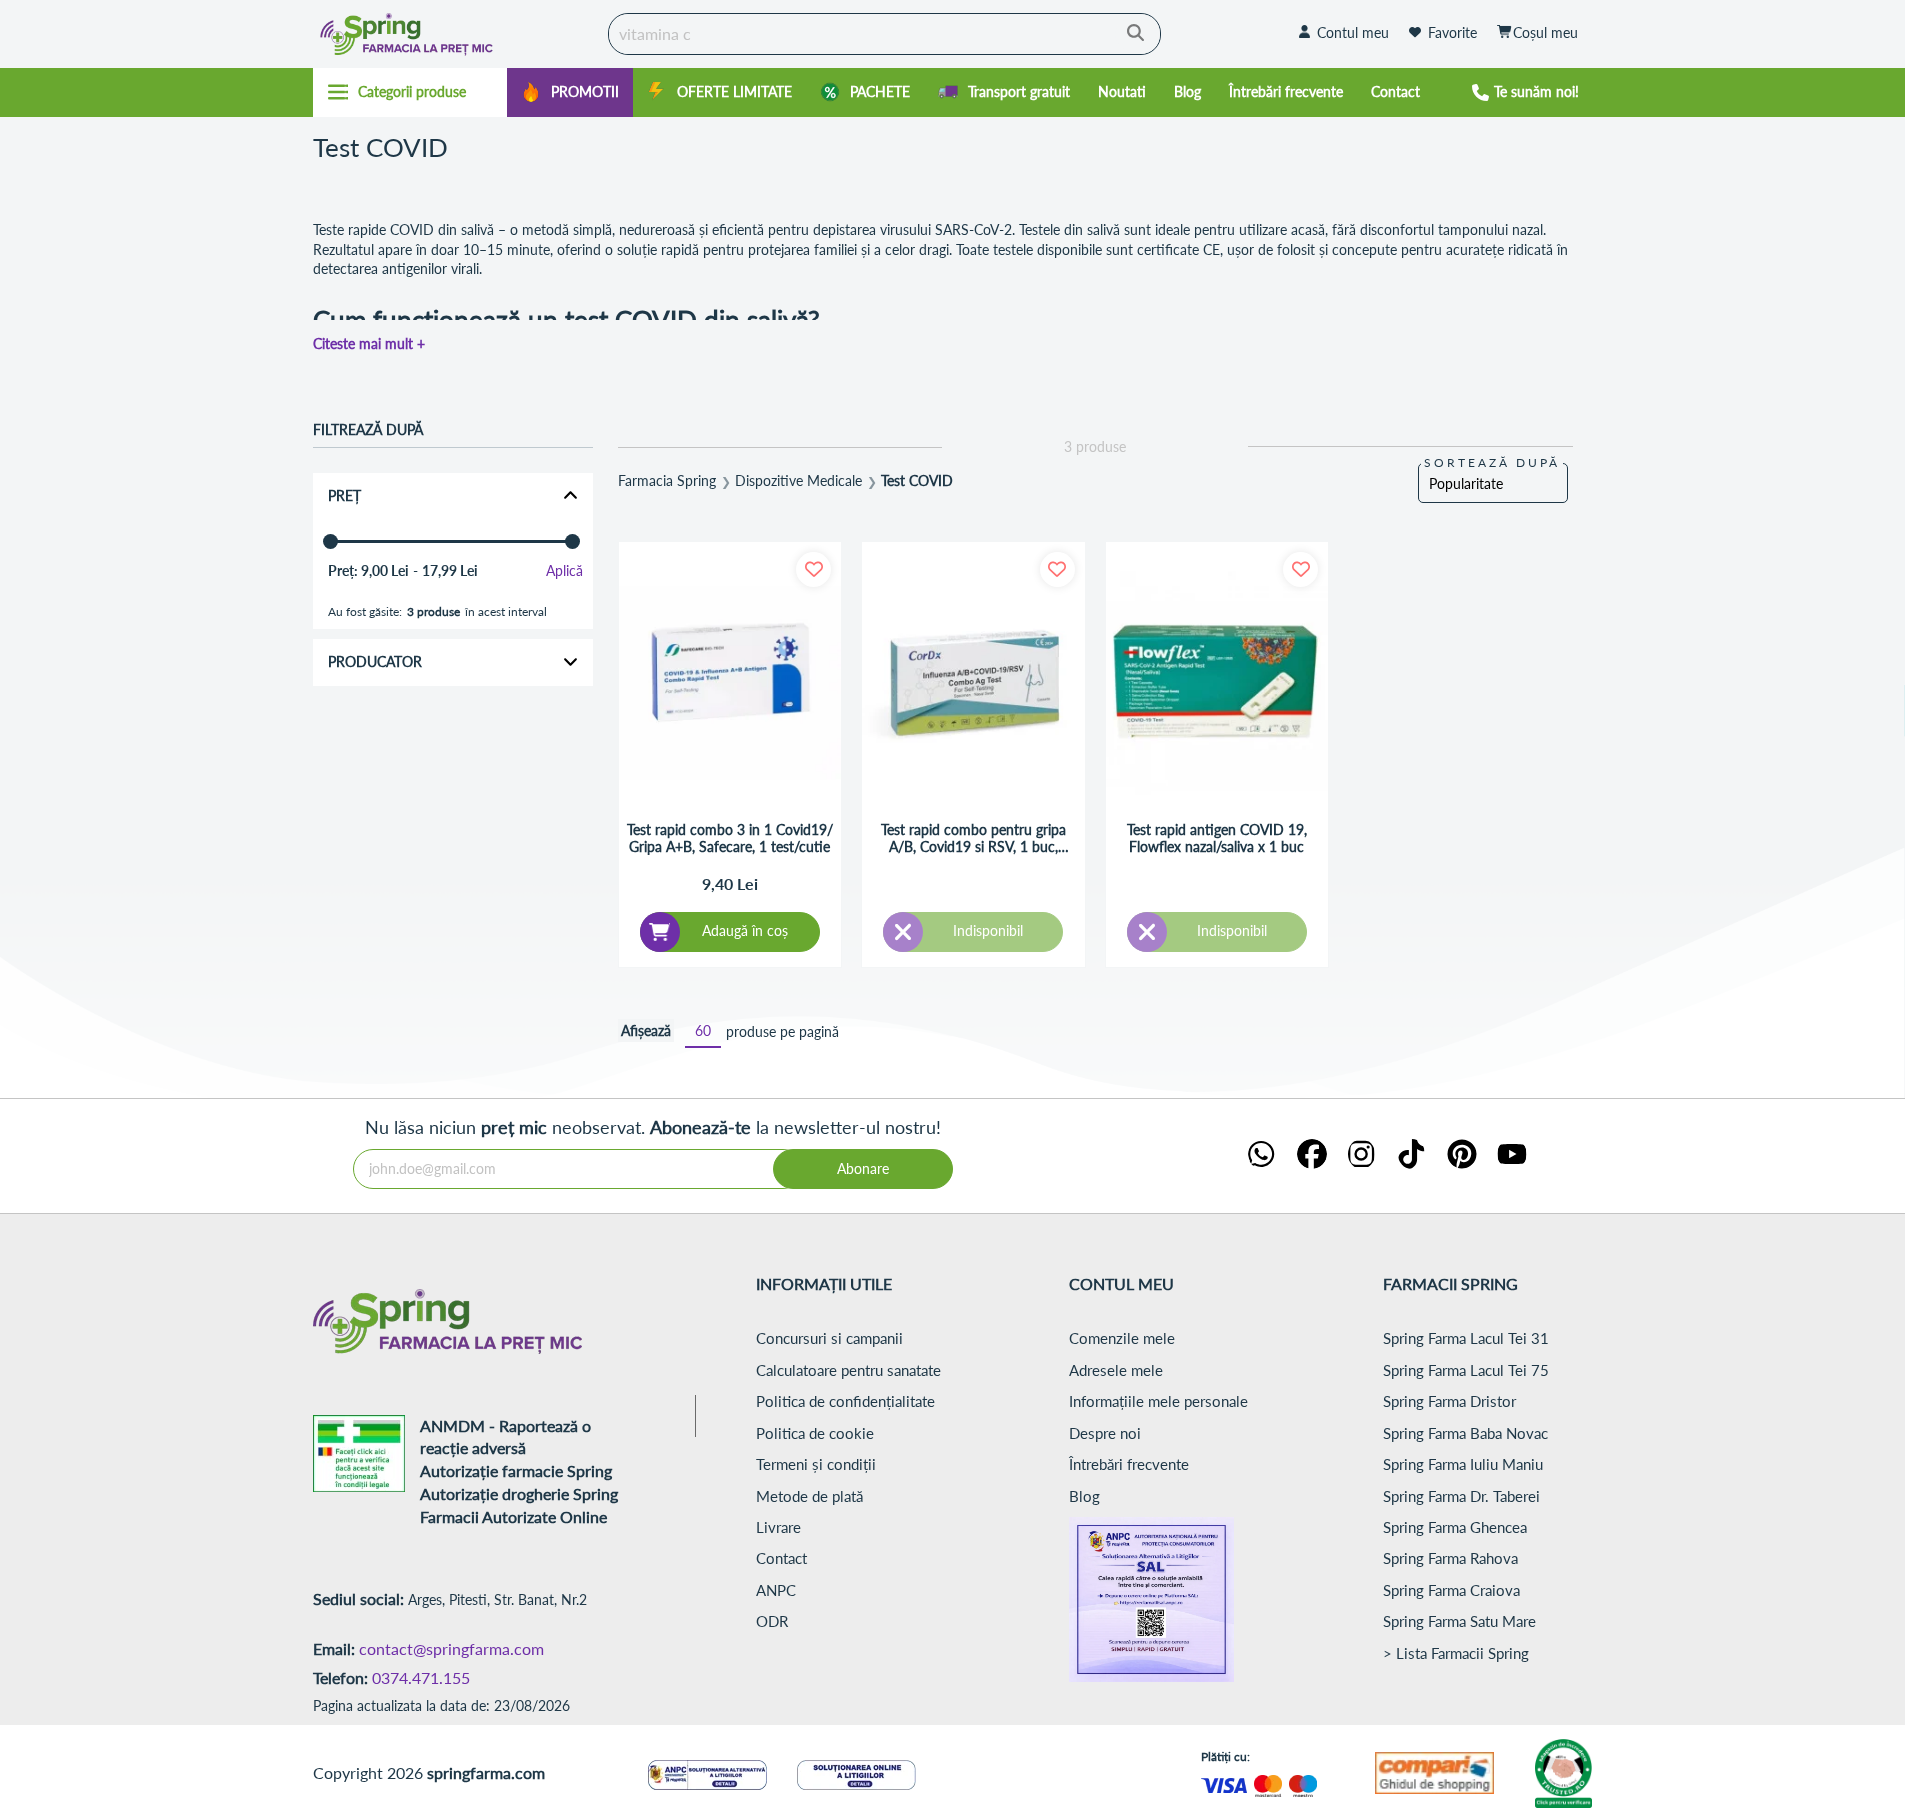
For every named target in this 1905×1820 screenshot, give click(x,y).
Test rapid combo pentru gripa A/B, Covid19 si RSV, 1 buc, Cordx (973, 839)
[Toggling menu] (410, 92)
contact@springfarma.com (451, 1648)
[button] (813, 569)
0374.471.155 (421, 1677)
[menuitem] (570, 92)
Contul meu (1353, 32)
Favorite (1452, 32)
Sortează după (1492, 462)
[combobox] (884, 34)
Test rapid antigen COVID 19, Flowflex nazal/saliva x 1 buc (1217, 838)
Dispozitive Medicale (798, 481)
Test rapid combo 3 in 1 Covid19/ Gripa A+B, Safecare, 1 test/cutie (730, 838)
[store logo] (456, 34)
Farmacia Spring (667, 481)
